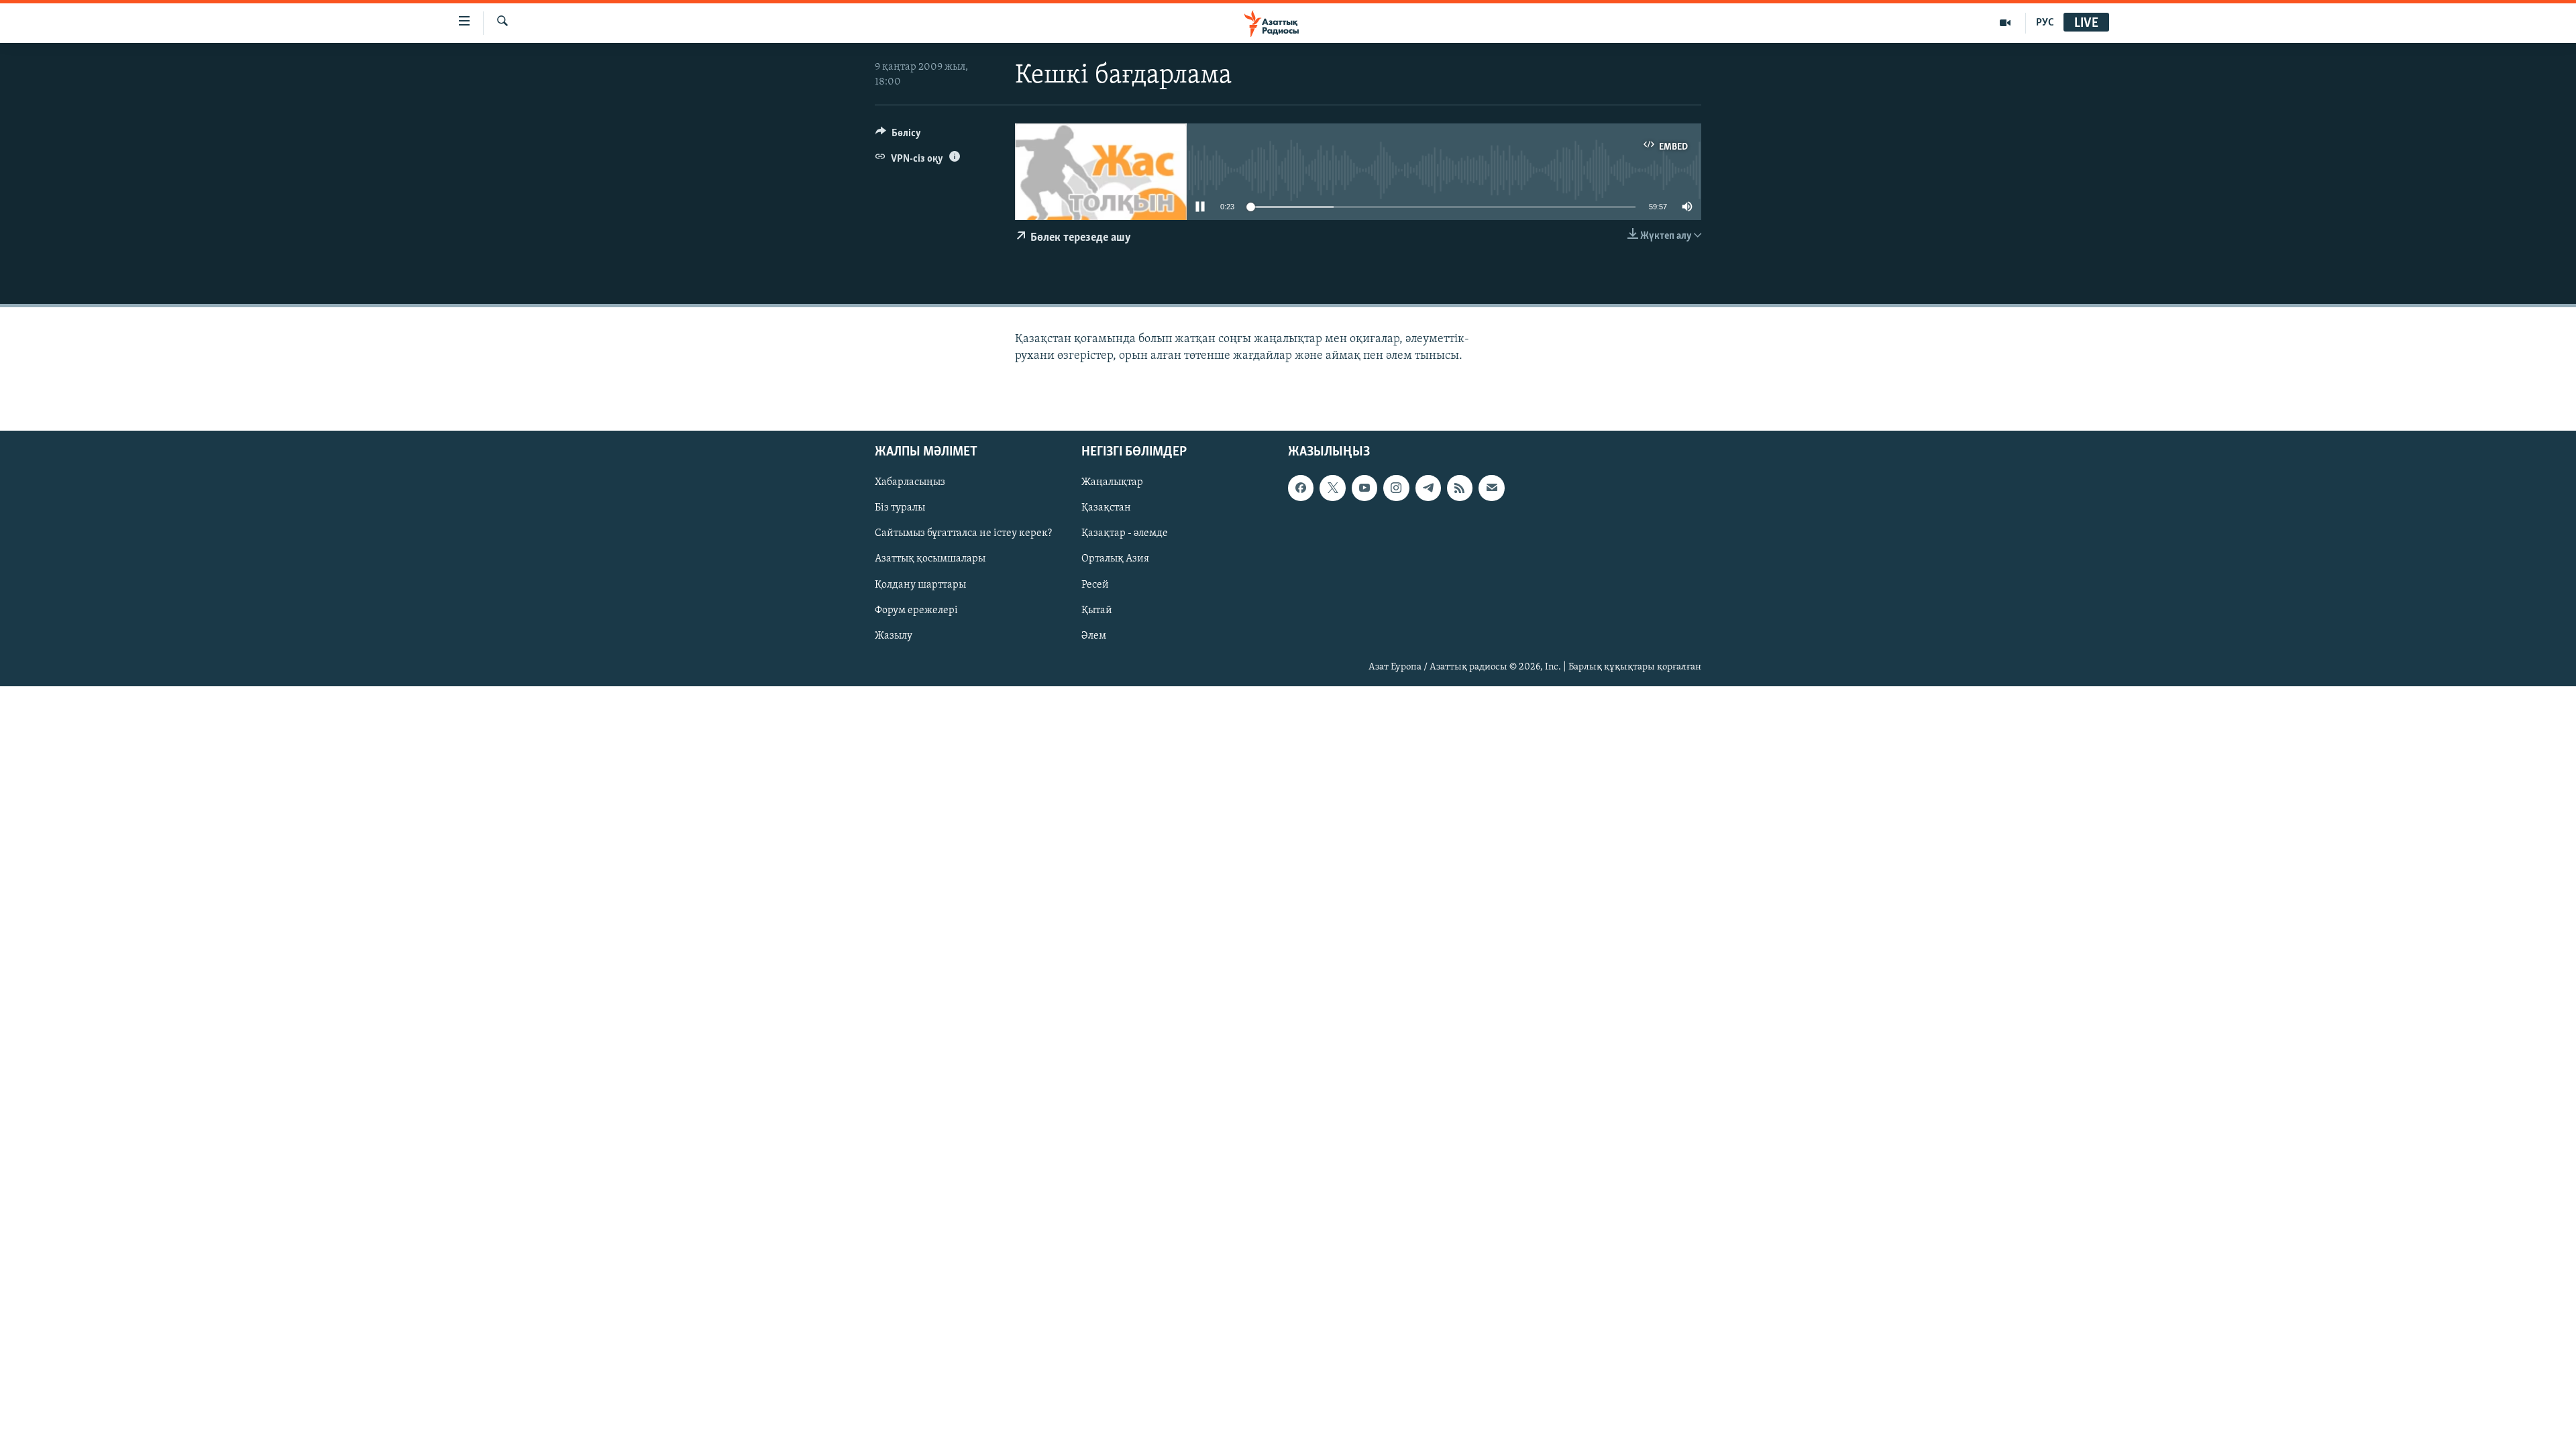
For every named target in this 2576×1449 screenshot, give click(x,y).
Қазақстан (1106, 508)
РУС (2045, 23)
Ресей (1095, 584)
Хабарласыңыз (910, 482)
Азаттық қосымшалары (930, 559)
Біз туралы (900, 508)
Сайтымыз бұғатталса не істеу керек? (963, 533)
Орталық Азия (1115, 559)
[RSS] (1460, 488)
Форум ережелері (916, 610)
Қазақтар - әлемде (1125, 533)
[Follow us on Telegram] (1428, 488)
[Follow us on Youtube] (1364, 488)
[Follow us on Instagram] (1396, 488)
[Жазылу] (1491, 488)
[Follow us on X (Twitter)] (1332, 488)
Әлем (1094, 636)
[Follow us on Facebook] (1301, 488)
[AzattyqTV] (2005, 23)
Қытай (1097, 610)
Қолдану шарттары (920, 584)
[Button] (898, 136)
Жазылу (894, 636)
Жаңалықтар (1112, 482)
